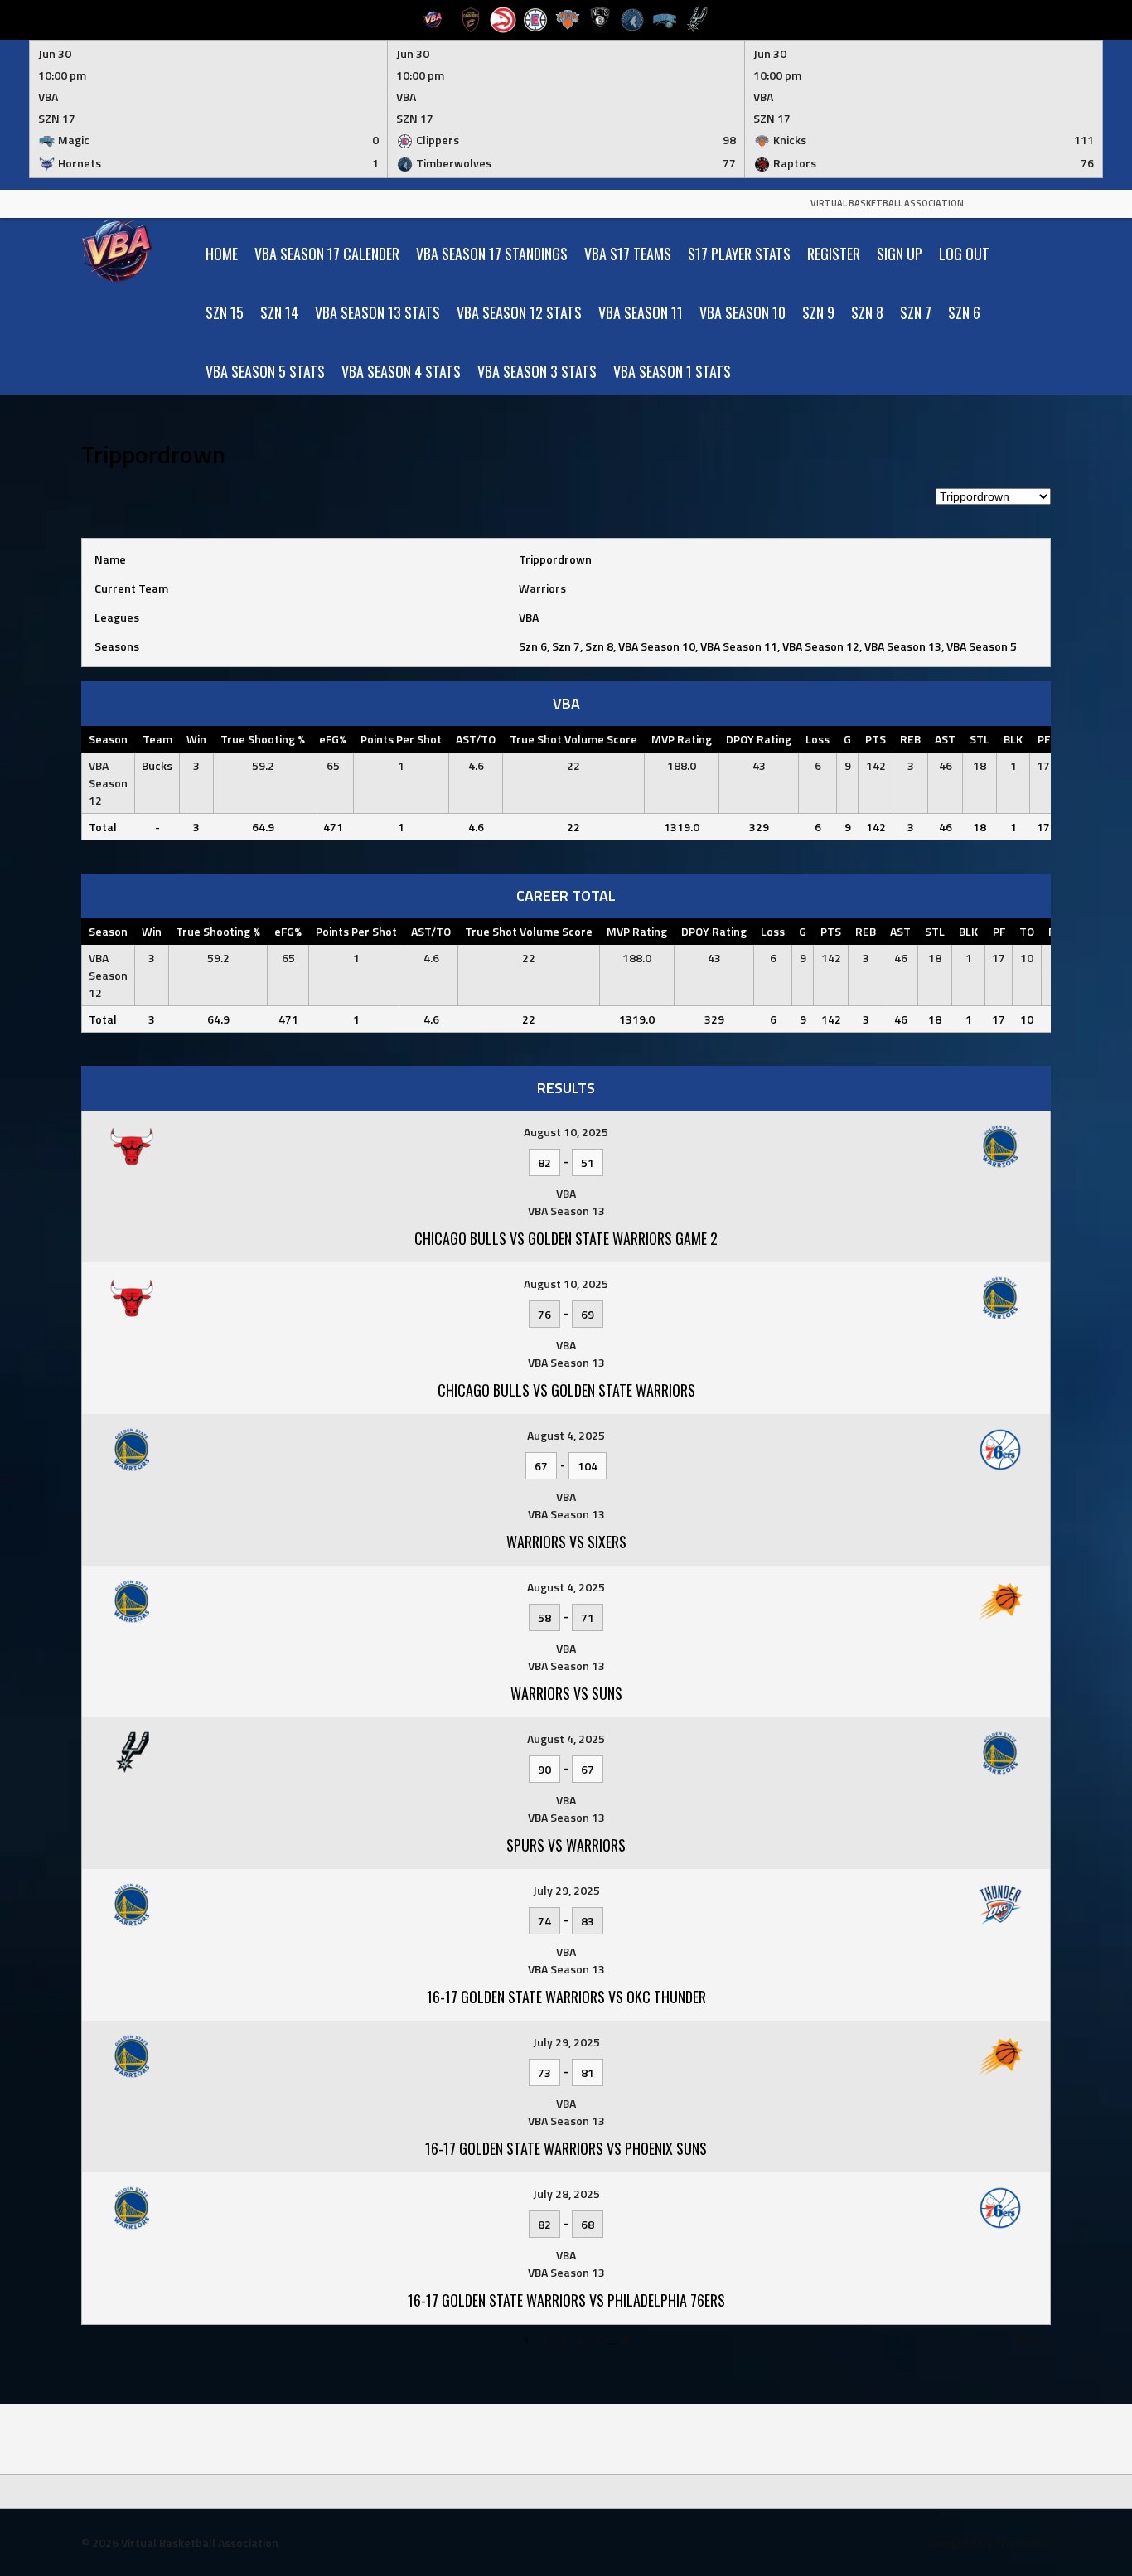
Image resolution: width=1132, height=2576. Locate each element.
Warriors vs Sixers (566, 1542)
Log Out (964, 254)
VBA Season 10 (743, 312)
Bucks (157, 765)
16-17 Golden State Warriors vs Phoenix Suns (566, 2148)
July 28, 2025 (566, 2193)
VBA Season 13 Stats (377, 312)
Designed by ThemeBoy (989, 2542)
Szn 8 (867, 312)
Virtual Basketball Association (887, 203)
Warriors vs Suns (566, 1693)
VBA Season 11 (641, 312)
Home (222, 254)
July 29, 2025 (566, 1890)
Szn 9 (818, 312)
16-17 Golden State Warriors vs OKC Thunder (566, 1997)
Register (834, 254)
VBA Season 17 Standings (492, 254)
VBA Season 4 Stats (401, 371)
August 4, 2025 (566, 1435)
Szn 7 (916, 312)
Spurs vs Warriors (566, 1845)
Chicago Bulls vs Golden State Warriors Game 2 (566, 1238)
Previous (111, 2340)
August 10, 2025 (566, 1132)
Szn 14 (279, 312)
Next (1030, 2340)
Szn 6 (964, 312)
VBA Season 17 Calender (327, 254)
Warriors (542, 588)
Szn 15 (225, 312)
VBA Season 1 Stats (672, 371)
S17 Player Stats (739, 254)
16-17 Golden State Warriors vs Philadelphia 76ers (566, 2300)
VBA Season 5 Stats (265, 371)
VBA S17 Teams (628, 254)
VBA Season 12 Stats (519, 312)
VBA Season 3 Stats (537, 371)
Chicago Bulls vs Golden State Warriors (566, 1390)
